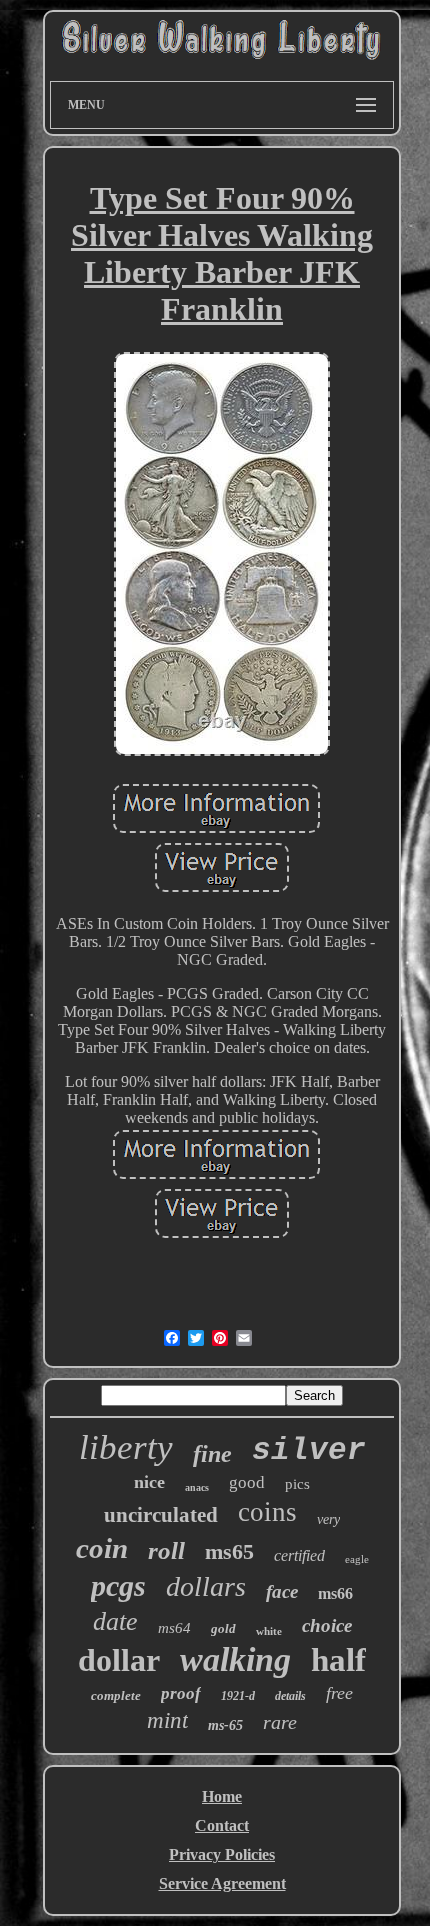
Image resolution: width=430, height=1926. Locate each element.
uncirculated (161, 1515)
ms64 (174, 1628)
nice (149, 1482)
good (247, 1482)
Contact (222, 1825)
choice (327, 1625)
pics (297, 1484)
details (290, 1696)
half (338, 1660)
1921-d (238, 1696)
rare (280, 1722)
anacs (197, 1487)
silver (309, 1450)
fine (212, 1454)
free (339, 1693)
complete (116, 1695)
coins (267, 1512)
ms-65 (225, 1725)
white (269, 1631)
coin (102, 1548)
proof (181, 1693)
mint (167, 1720)
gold (223, 1628)
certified (299, 1555)
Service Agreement (222, 1883)
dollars (206, 1586)
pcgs (118, 1585)
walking (235, 1659)
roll (166, 1550)
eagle (357, 1559)
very (328, 1519)
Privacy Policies (222, 1854)
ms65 (229, 1551)
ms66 (335, 1593)
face (282, 1591)
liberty (126, 1447)
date (115, 1621)
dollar (119, 1660)
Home (222, 1796)
